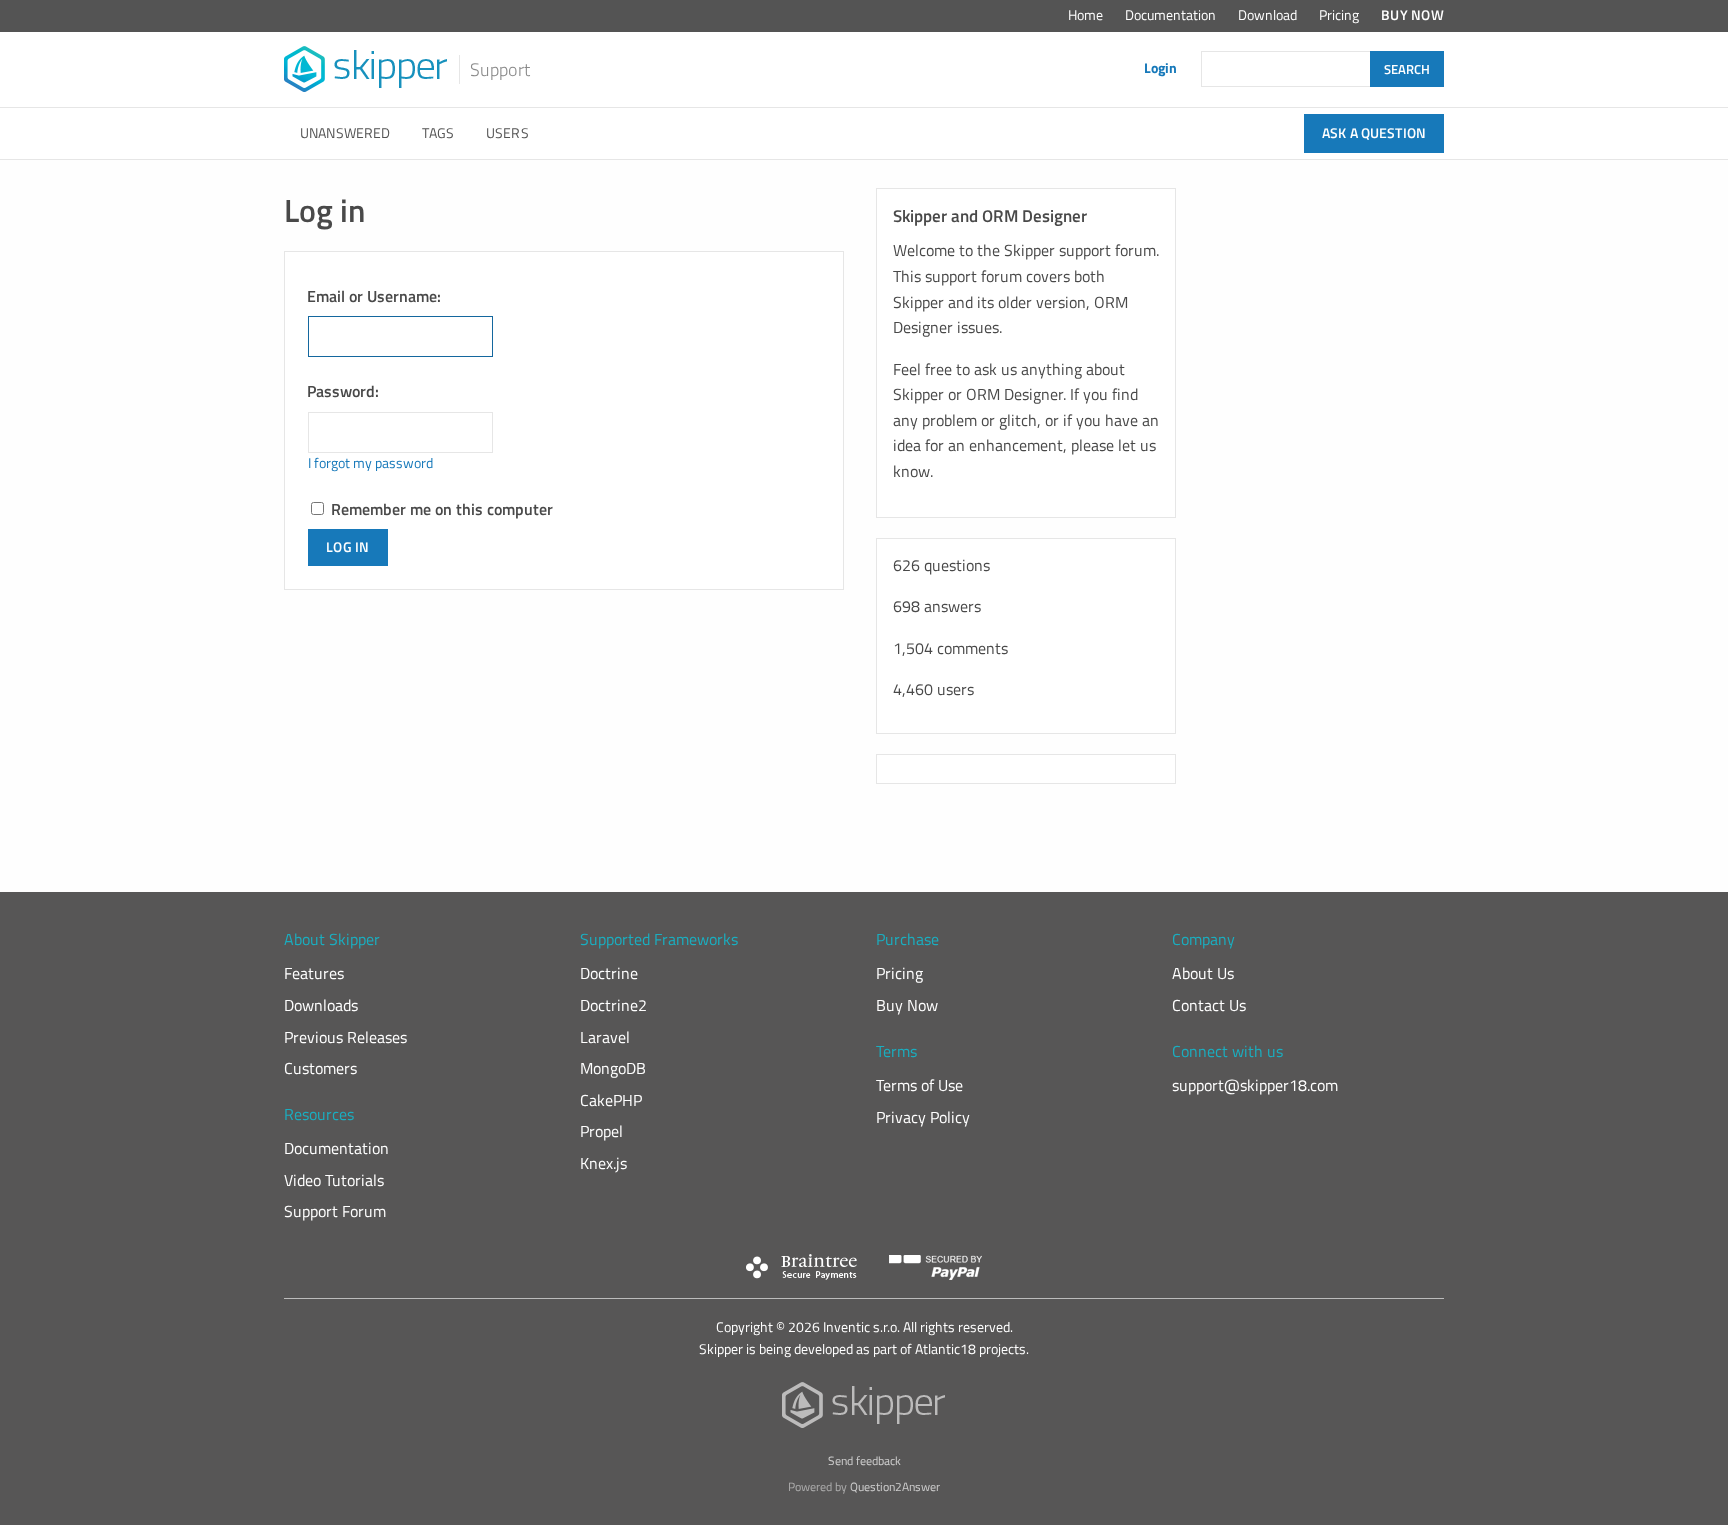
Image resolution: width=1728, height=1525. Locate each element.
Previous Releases (345, 1037)
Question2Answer (895, 1486)
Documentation (1170, 15)
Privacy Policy (923, 1117)
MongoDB (613, 1068)
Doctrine (609, 973)
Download (1267, 15)
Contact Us (1209, 1005)
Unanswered (345, 133)
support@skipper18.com (1255, 1085)
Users (507, 133)
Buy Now (1412, 15)
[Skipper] (864, 1409)
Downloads (321, 1005)
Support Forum (335, 1211)
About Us (1203, 973)
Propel (601, 1131)
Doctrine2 (613, 1005)
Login (1160, 68)
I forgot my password (370, 463)
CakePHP (611, 1100)
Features (314, 973)
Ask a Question (1374, 133)
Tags (438, 133)
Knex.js (603, 1163)
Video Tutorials (334, 1180)
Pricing (1339, 15)
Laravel (605, 1037)
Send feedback (864, 1460)
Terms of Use (919, 1085)
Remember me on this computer (440, 509)
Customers (320, 1068)
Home (1085, 15)
